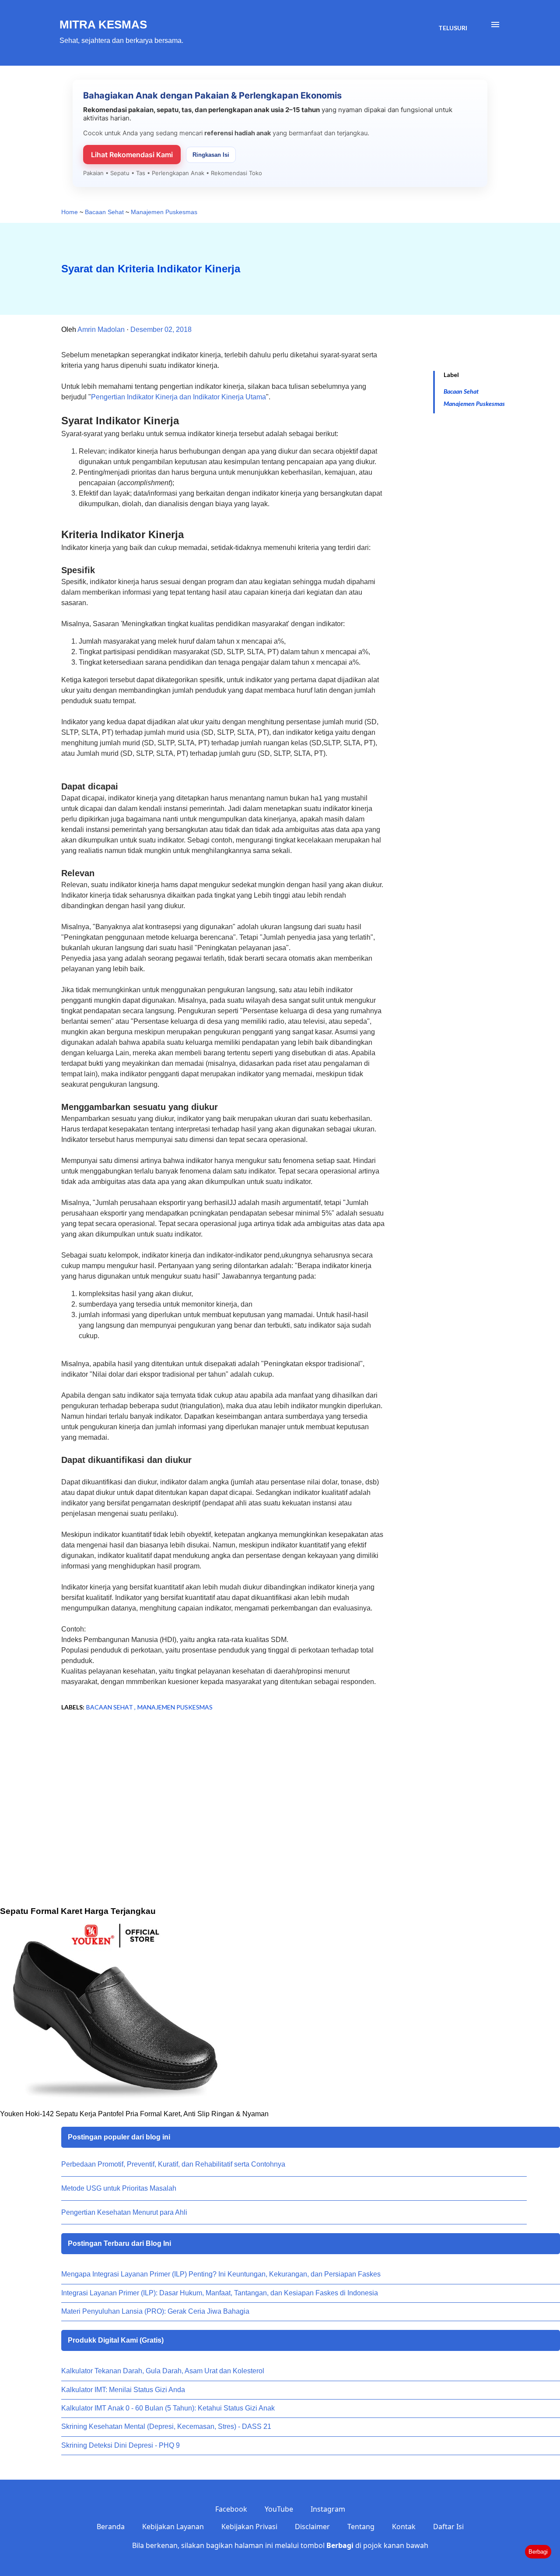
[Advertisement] (209, 1789)
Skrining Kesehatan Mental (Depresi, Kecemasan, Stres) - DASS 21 (166, 2426)
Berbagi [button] (538, 2552)
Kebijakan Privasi (249, 2527)
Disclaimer (312, 2527)
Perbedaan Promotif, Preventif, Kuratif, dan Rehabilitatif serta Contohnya (173, 2164)
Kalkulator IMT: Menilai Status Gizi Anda (123, 2390)
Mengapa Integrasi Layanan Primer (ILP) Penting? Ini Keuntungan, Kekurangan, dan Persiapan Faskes (221, 2274)
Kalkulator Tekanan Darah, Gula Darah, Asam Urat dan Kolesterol (163, 2371)
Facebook (231, 2509)
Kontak (404, 2527)
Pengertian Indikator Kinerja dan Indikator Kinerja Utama (178, 397)
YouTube (279, 2509)
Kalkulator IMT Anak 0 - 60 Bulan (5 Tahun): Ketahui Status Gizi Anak (168, 2408)
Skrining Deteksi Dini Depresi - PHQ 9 (121, 2445)
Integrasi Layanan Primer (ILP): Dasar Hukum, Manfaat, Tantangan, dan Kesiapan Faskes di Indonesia (220, 2293)
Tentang (361, 2527)
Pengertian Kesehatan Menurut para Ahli (124, 2212)
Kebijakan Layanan (173, 2527)
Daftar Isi (448, 2527)
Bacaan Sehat (461, 391)
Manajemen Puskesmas (474, 403)
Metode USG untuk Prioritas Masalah (119, 2188)
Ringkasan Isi (211, 155)
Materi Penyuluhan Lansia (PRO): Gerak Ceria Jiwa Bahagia (155, 2311)
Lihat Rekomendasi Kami (132, 155)
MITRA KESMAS (103, 25)
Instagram (328, 2509)
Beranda (111, 2527)
